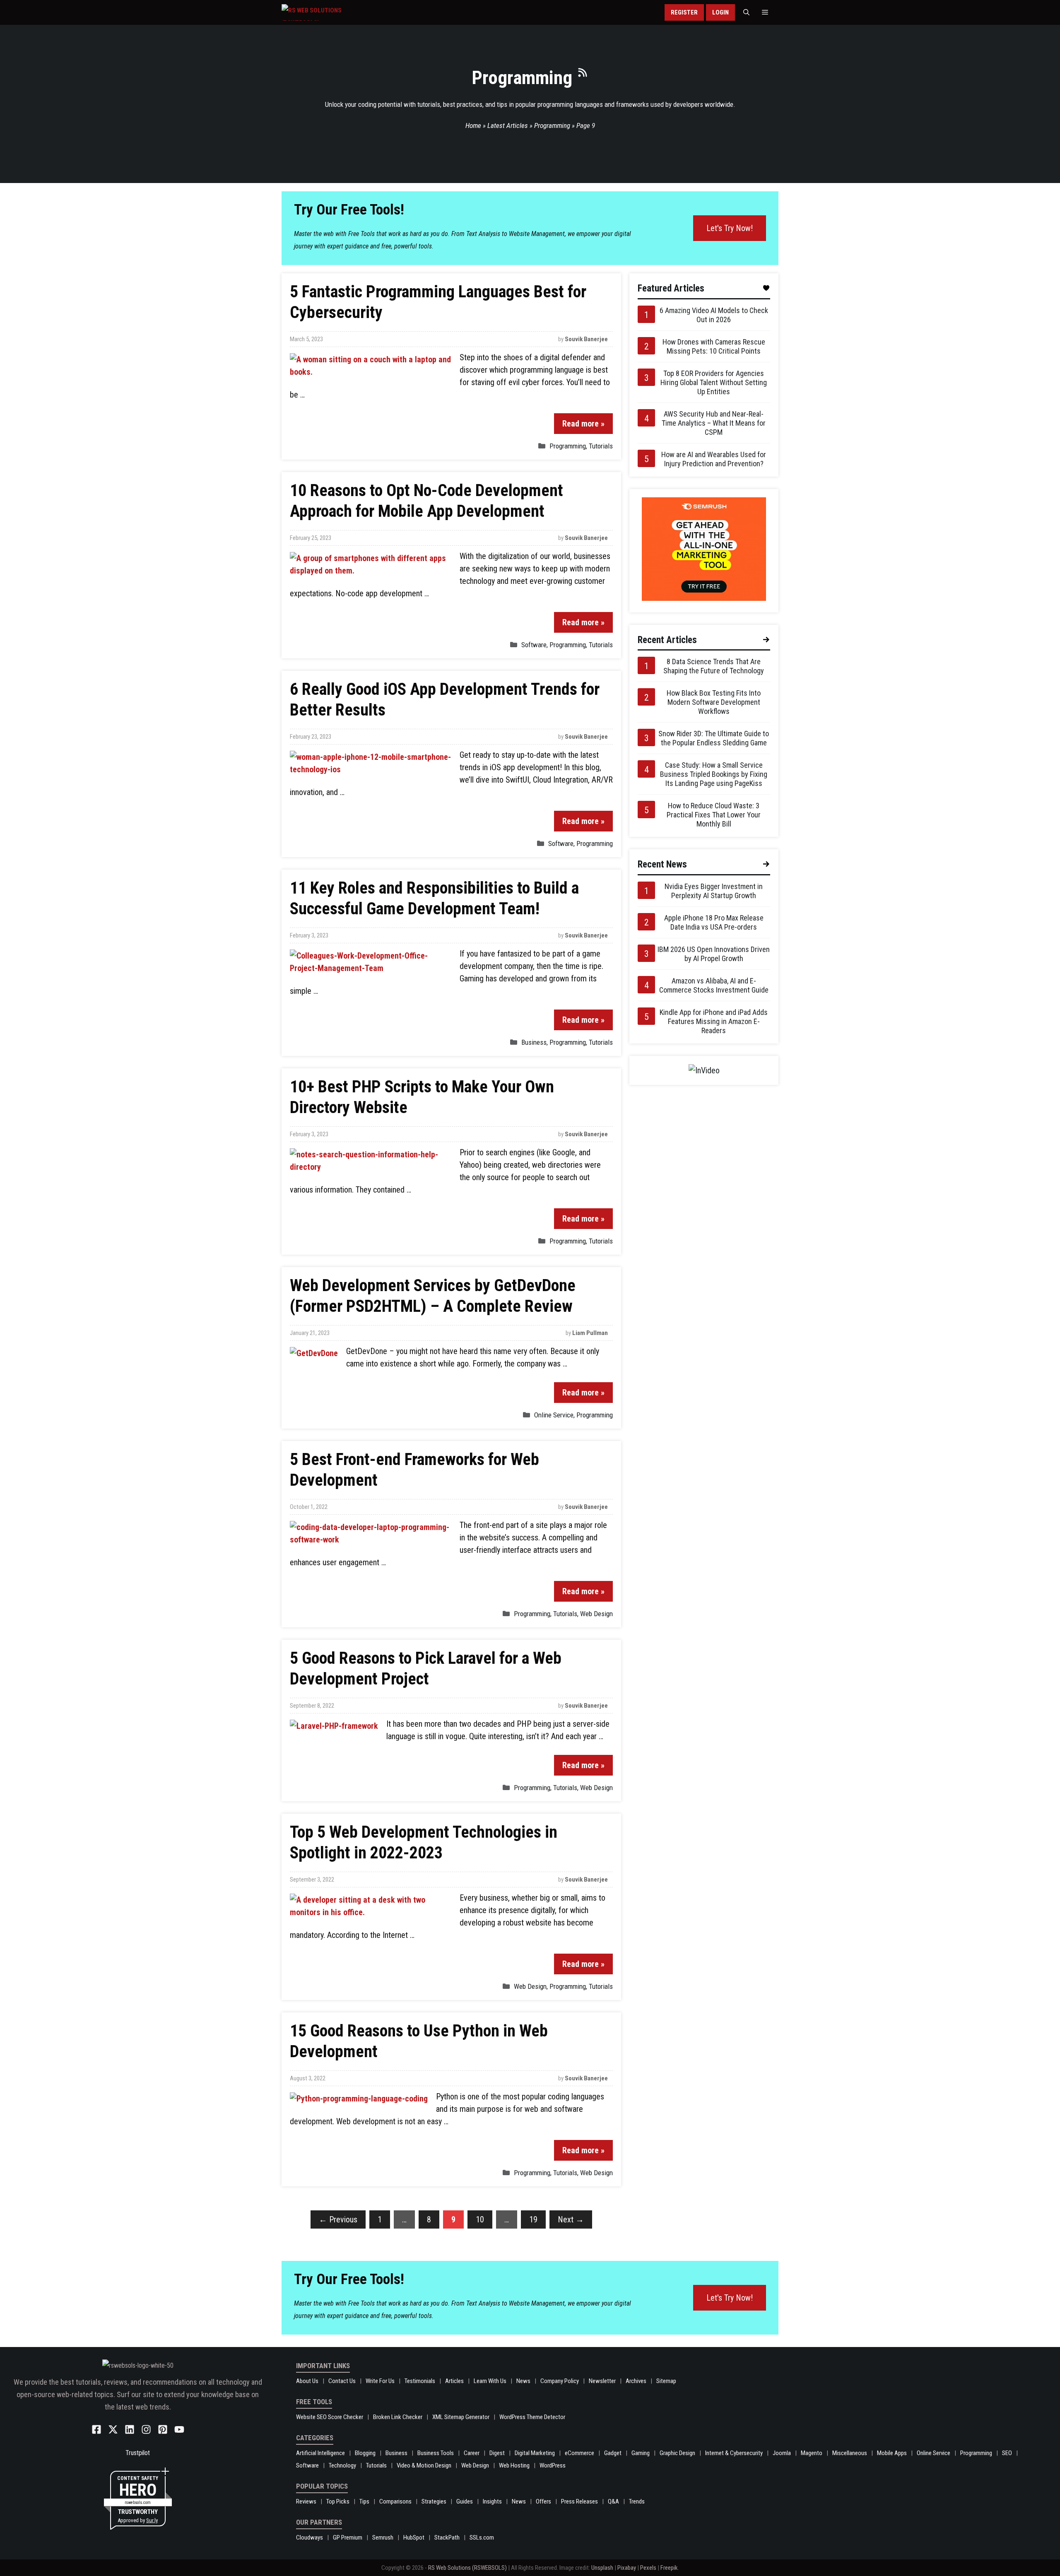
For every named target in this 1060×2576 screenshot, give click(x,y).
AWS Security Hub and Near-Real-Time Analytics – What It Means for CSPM (714, 423)
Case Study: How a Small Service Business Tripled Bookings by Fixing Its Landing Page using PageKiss (714, 774)
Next (571, 2219)
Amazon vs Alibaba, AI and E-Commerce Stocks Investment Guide (714, 985)
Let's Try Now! (730, 228)
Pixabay (627, 2568)
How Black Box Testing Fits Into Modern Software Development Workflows (714, 702)
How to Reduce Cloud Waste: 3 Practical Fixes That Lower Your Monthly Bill (714, 815)
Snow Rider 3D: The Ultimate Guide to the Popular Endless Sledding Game (714, 738)
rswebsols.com (138, 2503)
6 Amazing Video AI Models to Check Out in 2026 (714, 315)
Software (534, 645)
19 (533, 2219)
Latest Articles (508, 125)
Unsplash (602, 2568)
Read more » (583, 424)
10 (480, 2219)
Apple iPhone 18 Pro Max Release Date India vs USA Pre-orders (714, 922)
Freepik (669, 2568)
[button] (746, 12)
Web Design (596, 1614)
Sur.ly (152, 2520)
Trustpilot (138, 2453)
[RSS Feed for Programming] (583, 76)
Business (534, 1042)
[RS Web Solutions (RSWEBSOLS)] (329, 12)
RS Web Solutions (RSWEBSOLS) (467, 2568)
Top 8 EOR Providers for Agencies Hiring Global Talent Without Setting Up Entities (714, 382)
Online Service (554, 1415)
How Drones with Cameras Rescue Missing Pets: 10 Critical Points (714, 346)
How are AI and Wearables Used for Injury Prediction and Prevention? (714, 459)
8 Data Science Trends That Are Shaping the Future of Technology (714, 666)
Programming (552, 125)
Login (720, 12)
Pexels (648, 2568)
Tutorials (601, 446)
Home (473, 125)
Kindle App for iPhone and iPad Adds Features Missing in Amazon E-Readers (714, 1021)
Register (684, 12)
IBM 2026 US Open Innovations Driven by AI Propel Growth (714, 954)
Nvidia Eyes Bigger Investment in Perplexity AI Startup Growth (714, 891)
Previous (338, 2219)
